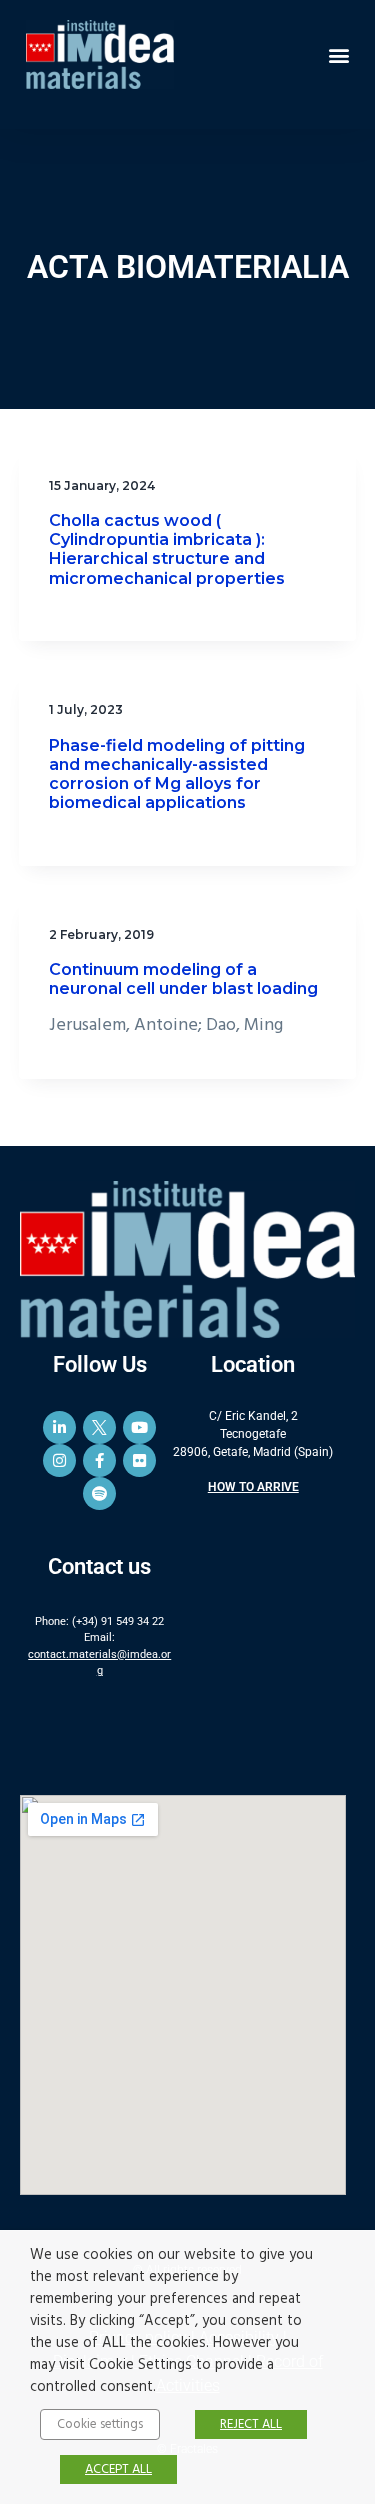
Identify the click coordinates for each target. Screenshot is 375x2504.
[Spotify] (99, 1493)
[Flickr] (139, 1460)
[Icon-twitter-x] (99, 1427)
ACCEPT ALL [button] (118, 2469)
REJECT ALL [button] (251, 2424)
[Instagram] (59, 1460)
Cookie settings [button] (100, 2424)
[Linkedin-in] (59, 1427)
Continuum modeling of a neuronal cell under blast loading (183, 979)
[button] (338, 54)
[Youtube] (139, 1427)
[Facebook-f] (99, 1460)
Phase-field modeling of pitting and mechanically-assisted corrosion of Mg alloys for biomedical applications (177, 774)
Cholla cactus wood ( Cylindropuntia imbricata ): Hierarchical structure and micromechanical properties (167, 549)
